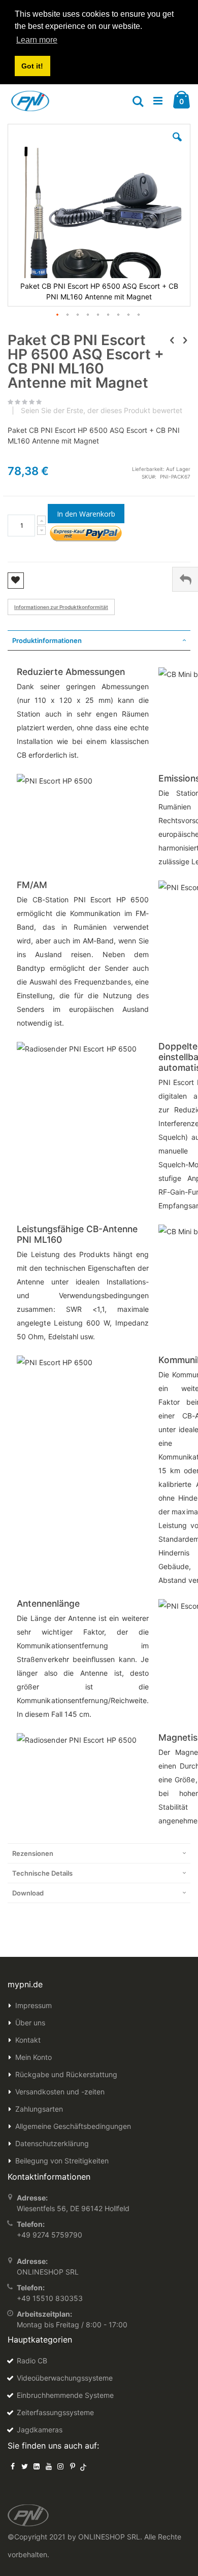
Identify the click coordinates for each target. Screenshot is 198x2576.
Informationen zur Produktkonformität (61, 607)
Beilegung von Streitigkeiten (62, 2161)
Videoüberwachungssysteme (65, 2378)
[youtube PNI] (49, 2466)
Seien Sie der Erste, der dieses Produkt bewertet (102, 411)
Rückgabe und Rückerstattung (66, 2074)
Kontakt (28, 2040)
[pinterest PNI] (73, 2466)
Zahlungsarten (39, 2109)
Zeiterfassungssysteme (55, 2412)
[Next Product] (185, 340)
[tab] (99, 640)
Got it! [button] (32, 66)
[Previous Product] (172, 340)
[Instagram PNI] (60, 2466)
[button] (177, 145)
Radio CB (32, 2361)
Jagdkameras (40, 2430)
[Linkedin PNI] (37, 2466)
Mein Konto (34, 2057)
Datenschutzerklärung (52, 2143)
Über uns (30, 2023)
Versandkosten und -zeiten (60, 2092)
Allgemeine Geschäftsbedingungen (73, 2126)
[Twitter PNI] (25, 2466)
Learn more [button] (37, 40)
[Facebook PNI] (13, 2466)
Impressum (34, 2005)
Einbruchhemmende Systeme (65, 2395)
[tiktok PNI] (84, 2466)
